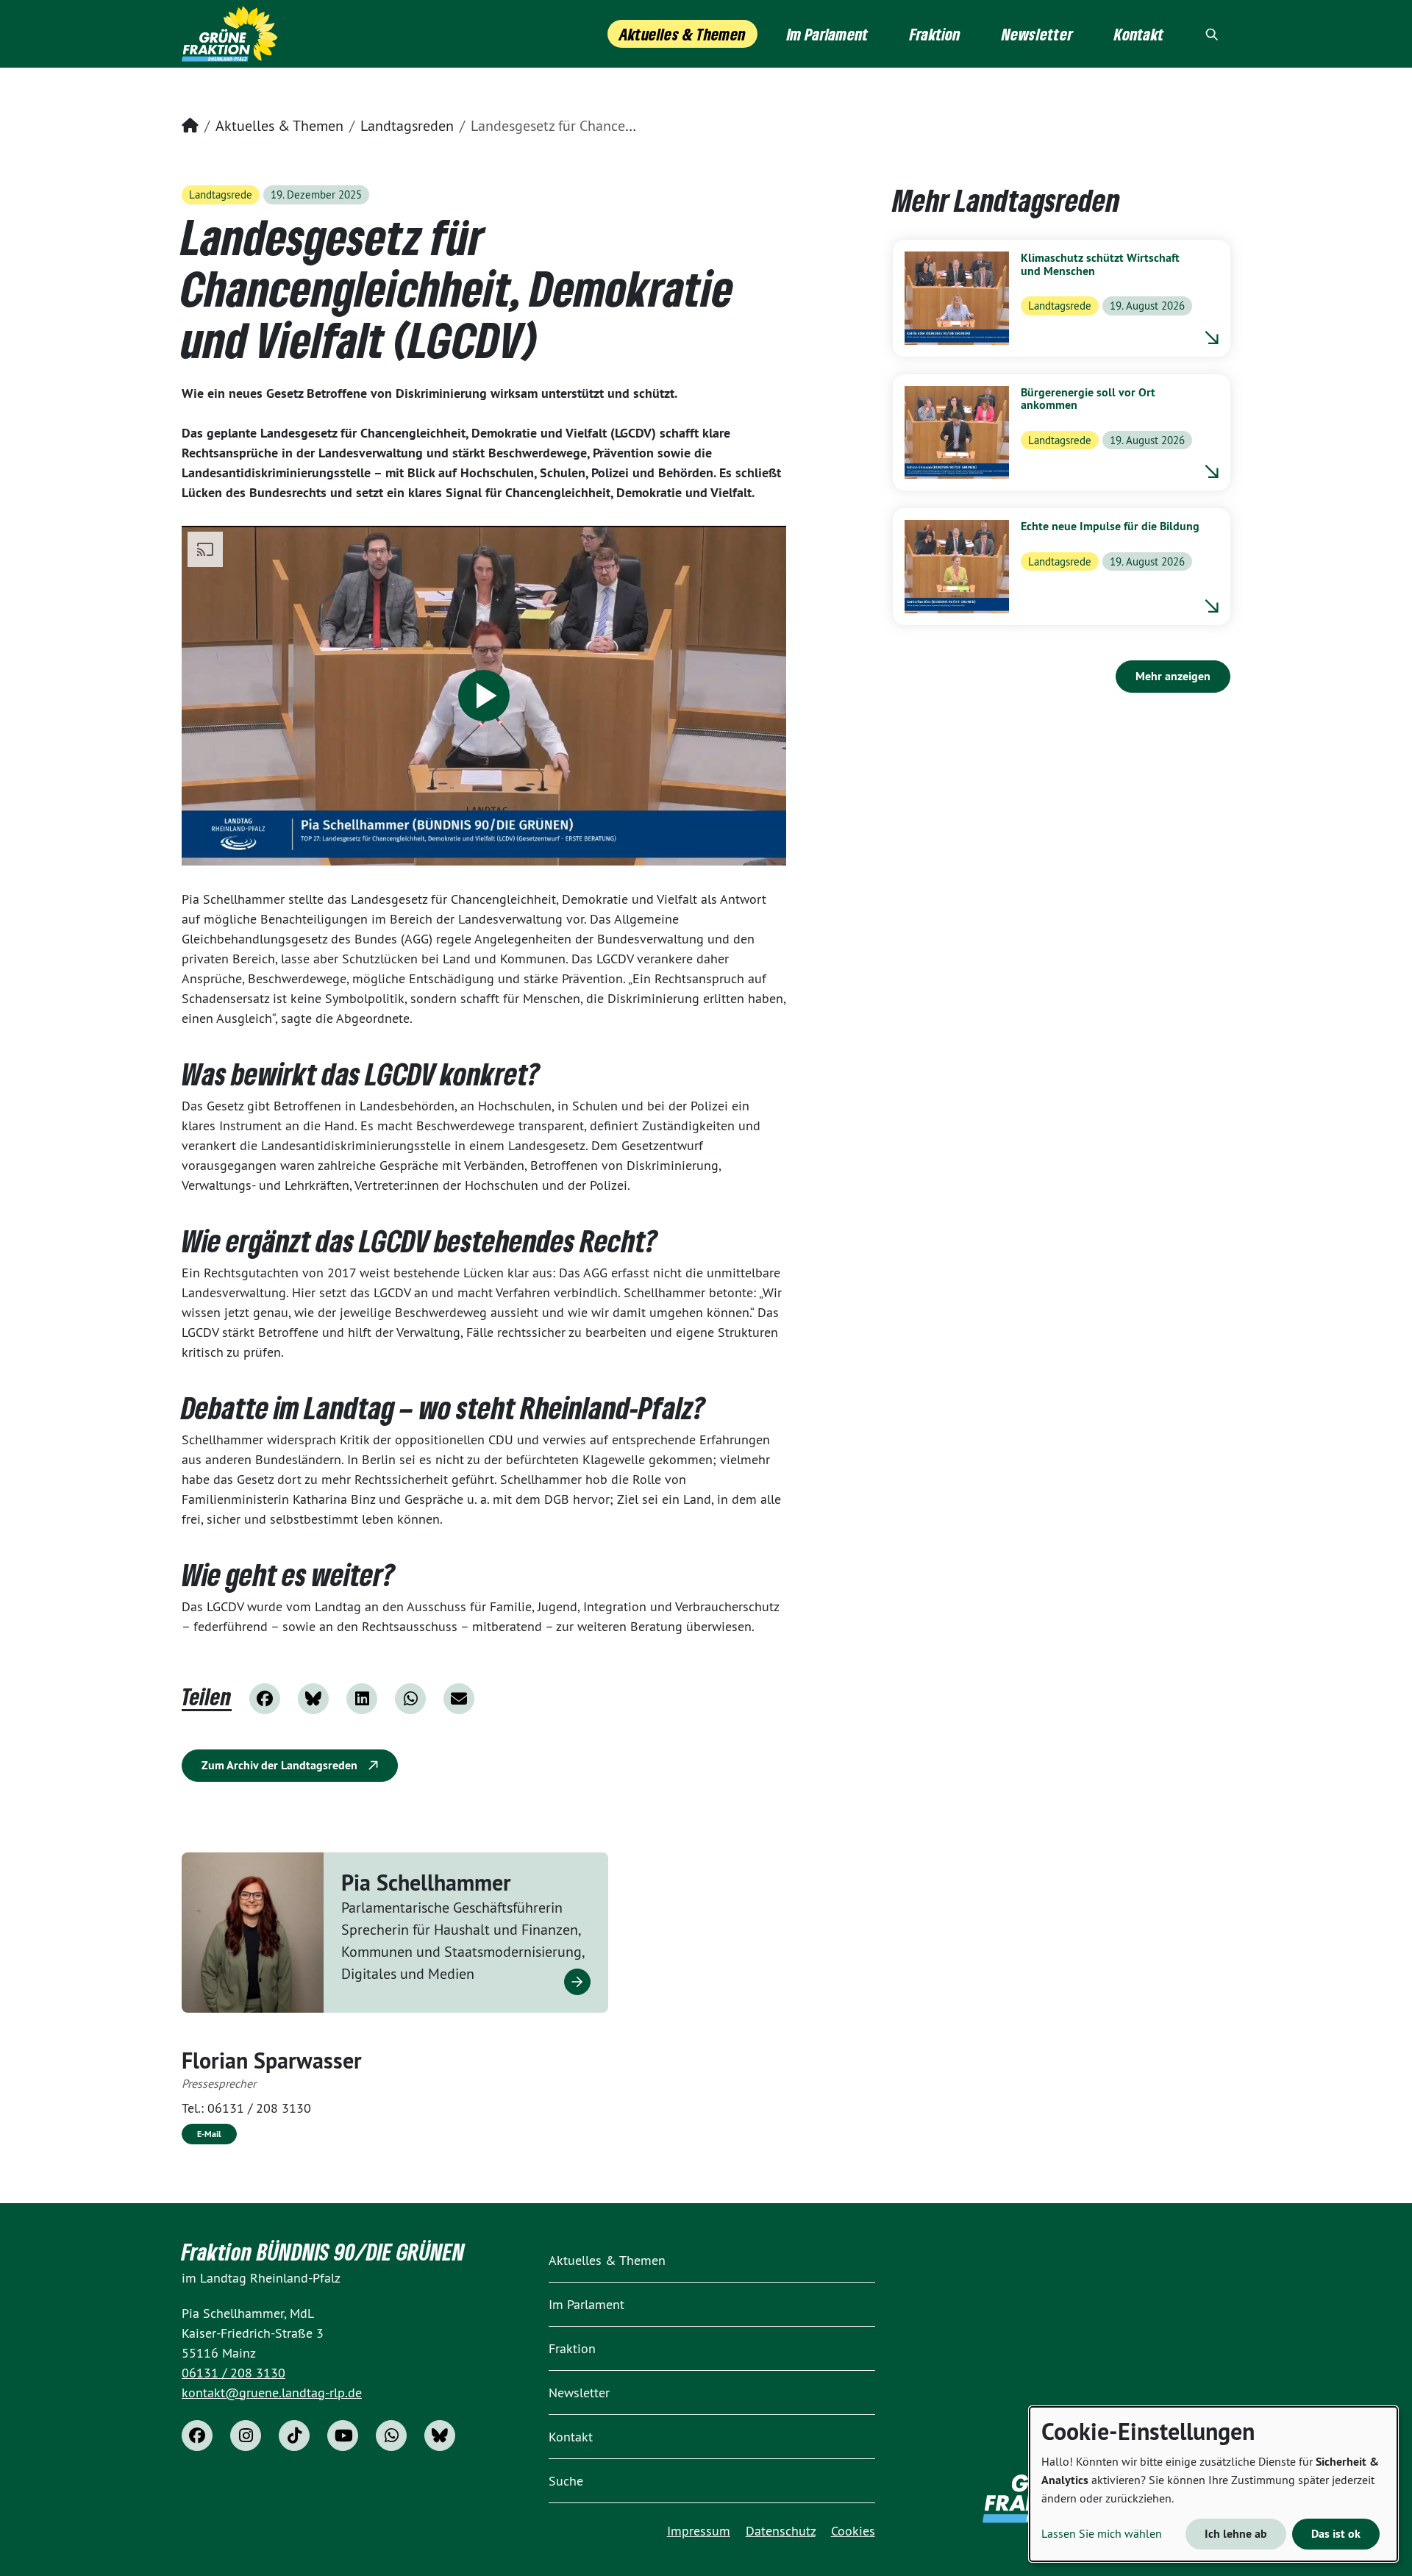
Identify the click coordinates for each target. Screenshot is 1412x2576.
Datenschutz (781, 2531)
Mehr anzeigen (1173, 676)
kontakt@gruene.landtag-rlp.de (272, 2393)
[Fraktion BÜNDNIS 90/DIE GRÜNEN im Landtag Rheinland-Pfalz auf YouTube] (343, 2436)
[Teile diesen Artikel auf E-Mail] (459, 1699)
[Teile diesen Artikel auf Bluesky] (313, 1699)
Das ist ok (1336, 2534)
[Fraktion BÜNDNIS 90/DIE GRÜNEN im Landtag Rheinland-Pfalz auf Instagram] (246, 2436)
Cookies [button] (853, 2531)
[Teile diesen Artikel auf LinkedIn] (362, 1699)
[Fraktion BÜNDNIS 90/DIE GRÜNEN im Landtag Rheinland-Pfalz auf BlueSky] (440, 2436)
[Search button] (1212, 34)
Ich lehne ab (1236, 2534)
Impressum (699, 2531)
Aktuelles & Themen (279, 125)
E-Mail (209, 2134)
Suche (566, 2481)
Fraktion (572, 2348)
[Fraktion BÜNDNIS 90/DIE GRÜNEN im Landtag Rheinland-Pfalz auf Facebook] (197, 2436)
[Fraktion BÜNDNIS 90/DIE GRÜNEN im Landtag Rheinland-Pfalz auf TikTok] (294, 2436)
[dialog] (1213, 2484)
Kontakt (571, 2437)
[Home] (230, 34)
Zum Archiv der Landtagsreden (281, 1765)
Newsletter (579, 2393)
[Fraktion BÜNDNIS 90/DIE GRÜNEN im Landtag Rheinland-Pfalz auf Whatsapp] (391, 2436)
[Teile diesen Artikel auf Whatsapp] (410, 1699)
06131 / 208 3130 (259, 2108)
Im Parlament (586, 2304)
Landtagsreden (407, 125)
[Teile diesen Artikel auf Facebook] (265, 1699)
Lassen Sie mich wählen (1102, 2533)
